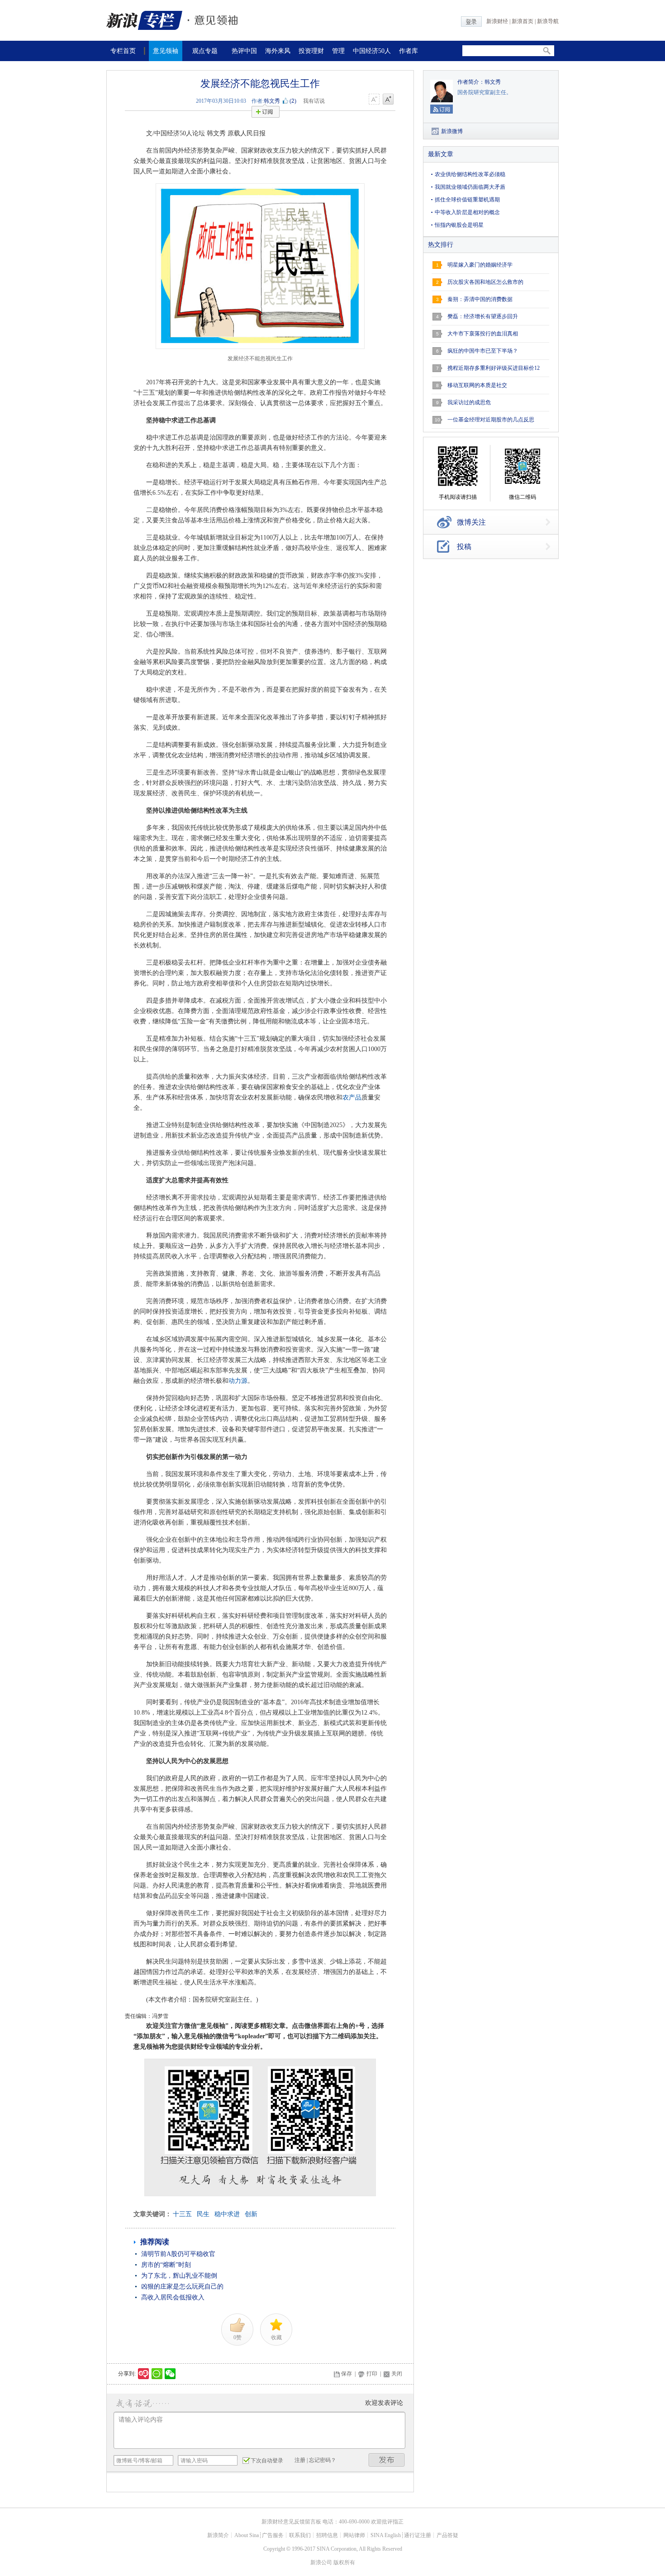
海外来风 (278, 51)
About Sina (247, 2535)
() (293, 101)
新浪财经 (497, 21)
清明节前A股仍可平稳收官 (178, 2254)
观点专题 (205, 51)
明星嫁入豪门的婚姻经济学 (480, 265)
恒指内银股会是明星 (459, 225)
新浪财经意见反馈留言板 (291, 2522)
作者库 (408, 51)
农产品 (352, 1097)
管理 (338, 51)
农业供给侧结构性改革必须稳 (470, 174)
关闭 (397, 2374)
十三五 (182, 2214)
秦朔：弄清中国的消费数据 (480, 299)
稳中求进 (227, 2214)
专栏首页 (123, 51)
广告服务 (273, 2535)
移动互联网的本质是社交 (477, 385)
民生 (203, 2214)
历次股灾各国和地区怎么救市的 (485, 282)
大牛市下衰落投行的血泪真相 (483, 334)
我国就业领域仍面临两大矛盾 (470, 187)
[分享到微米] (144, 2374)
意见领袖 (166, 51)
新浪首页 (522, 21)
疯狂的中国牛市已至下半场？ (483, 351)
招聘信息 (327, 2535)
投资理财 (311, 51)
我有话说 (314, 101)
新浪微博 (452, 131)
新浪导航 (548, 21)
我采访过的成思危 (469, 402)
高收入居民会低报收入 (173, 2297)
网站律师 (354, 2535)
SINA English (386, 2535)
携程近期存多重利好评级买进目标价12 (494, 368)
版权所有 (344, 2562)
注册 (300, 2460)
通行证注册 (418, 2535)
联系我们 (300, 2535)
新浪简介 (218, 2535)
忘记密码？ (323, 2460)
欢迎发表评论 (384, 2403)
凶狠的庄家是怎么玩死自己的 (182, 2287)
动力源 (238, 1381)
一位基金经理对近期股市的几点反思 (491, 420)
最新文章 (441, 154)
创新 (251, 2214)
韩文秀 (272, 101)
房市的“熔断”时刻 (166, 2265)
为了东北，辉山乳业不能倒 (179, 2276)
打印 (372, 2374)
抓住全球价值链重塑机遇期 (467, 200)
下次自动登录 (267, 2461)
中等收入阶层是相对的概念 (467, 212)
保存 (347, 2374)
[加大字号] (388, 100)
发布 (387, 2460)
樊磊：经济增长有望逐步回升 (483, 316)
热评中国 (244, 51)
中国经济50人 (372, 51)
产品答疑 (447, 2535)
